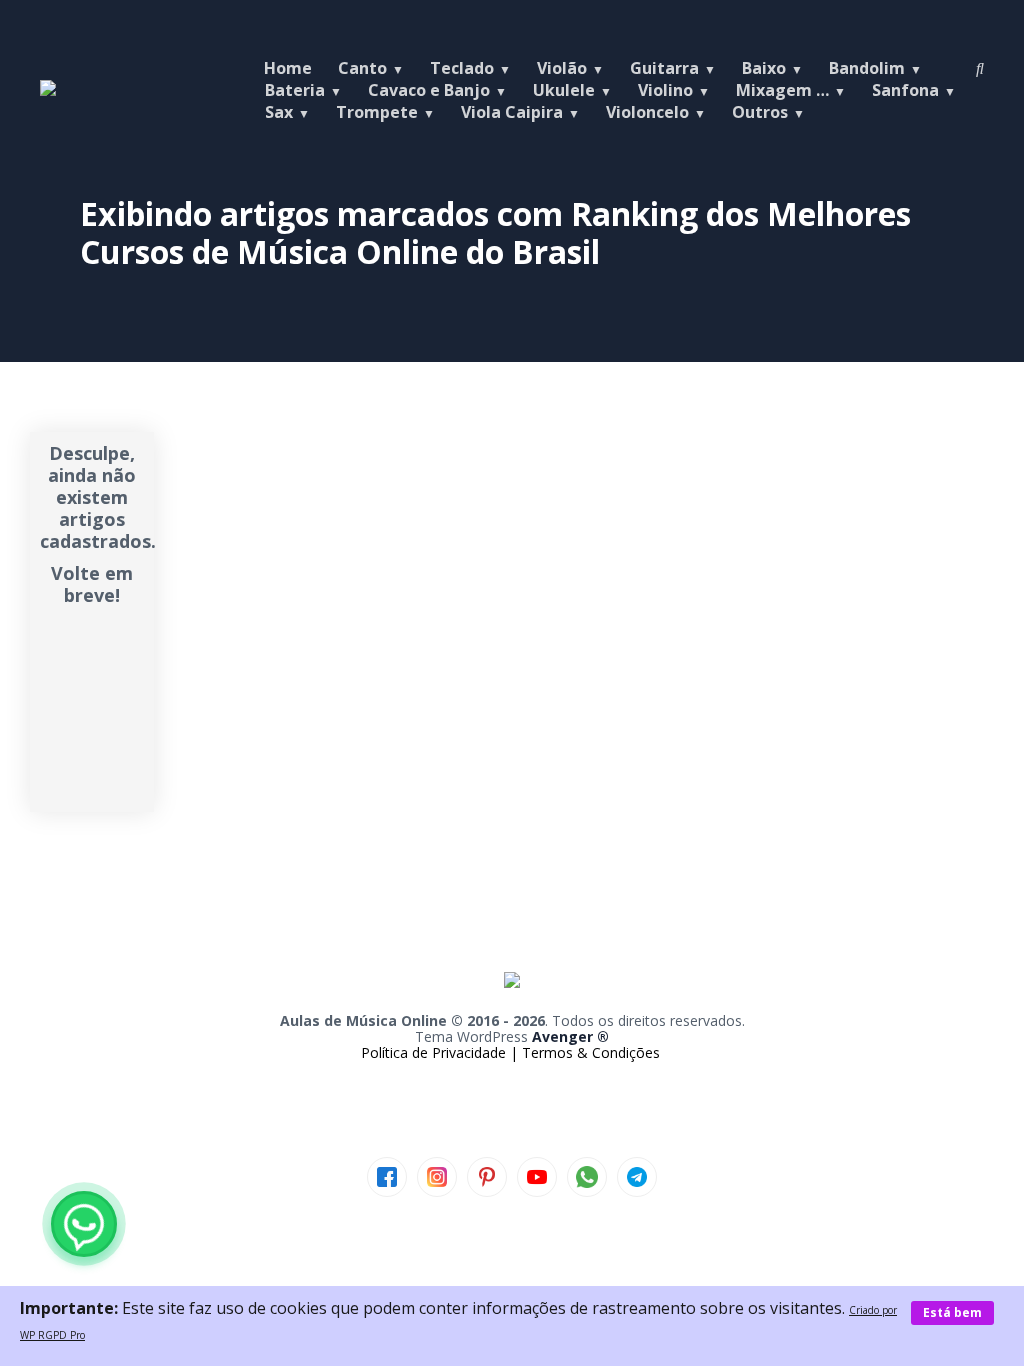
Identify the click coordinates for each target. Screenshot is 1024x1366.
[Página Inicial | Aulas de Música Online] (48, 90)
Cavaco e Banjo (429, 90)
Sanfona (905, 90)
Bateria (295, 90)
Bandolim (867, 68)
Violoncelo (647, 112)
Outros (760, 112)
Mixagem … (782, 90)
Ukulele (564, 90)
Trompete (377, 112)
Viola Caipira (512, 112)
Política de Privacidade (435, 1052)
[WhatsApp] (84, 1224)
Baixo (764, 68)
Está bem (952, 1312)
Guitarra (664, 68)
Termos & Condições (591, 1052)
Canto (362, 68)
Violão (562, 68)
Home (288, 68)
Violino (665, 90)
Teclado (462, 68)
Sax (279, 112)
